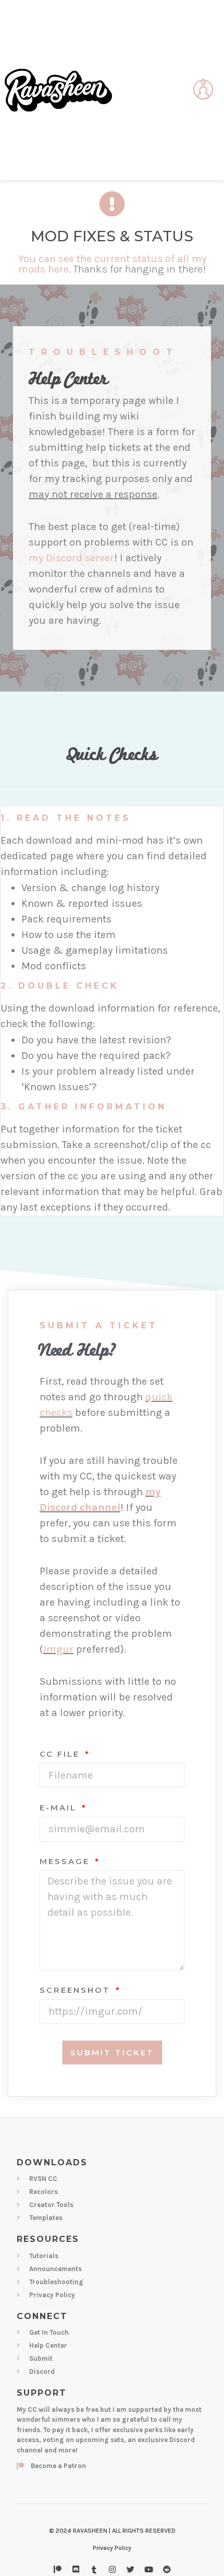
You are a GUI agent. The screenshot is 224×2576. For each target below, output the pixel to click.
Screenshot (77, 1990)
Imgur (58, 1649)
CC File (61, 1754)
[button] (178, 90)
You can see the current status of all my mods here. (112, 264)
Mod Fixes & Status (112, 236)
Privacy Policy (112, 2548)
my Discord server (71, 558)
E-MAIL (60, 1808)
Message (66, 1862)
